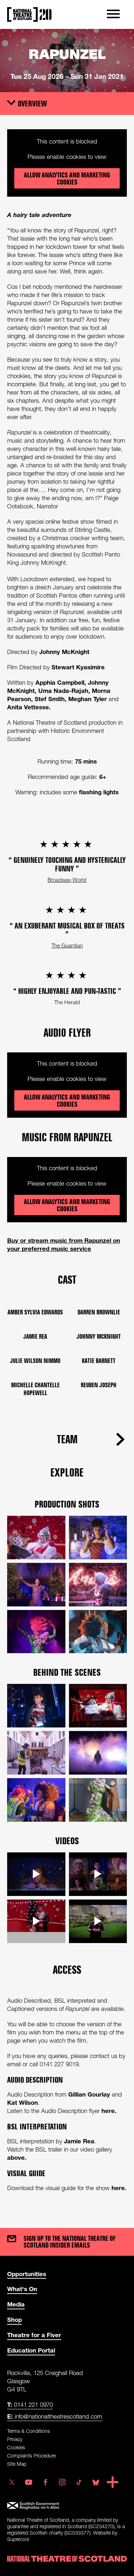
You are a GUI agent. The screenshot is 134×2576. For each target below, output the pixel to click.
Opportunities (27, 2274)
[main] (67, 1121)
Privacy (15, 2439)
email (15, 2064)
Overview (33, 103)
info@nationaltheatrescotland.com (55, 2416)
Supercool (18, 2539)
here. (109, 2111)
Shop (14, 2320)
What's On (22, 2289)
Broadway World (67, 880)
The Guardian (67, 945)
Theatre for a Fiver (34, 2335)
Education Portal (31, 2350)
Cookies (16, 2447)
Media (16, 2304)
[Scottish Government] (67, 2506)
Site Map (17, 2464)
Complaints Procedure (31, 2456)
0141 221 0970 (30, 2404)
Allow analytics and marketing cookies (67, 178)
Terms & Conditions (29, 2431)
